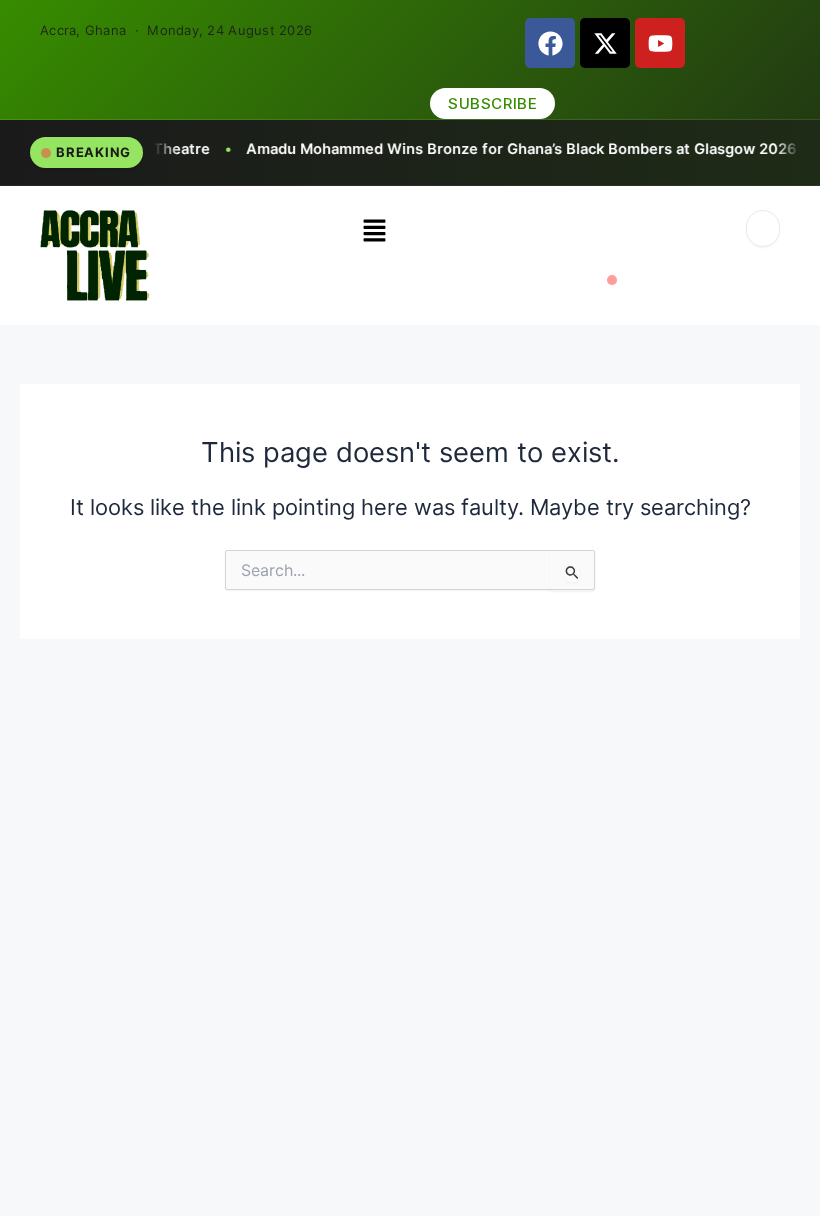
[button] (374, 231)
